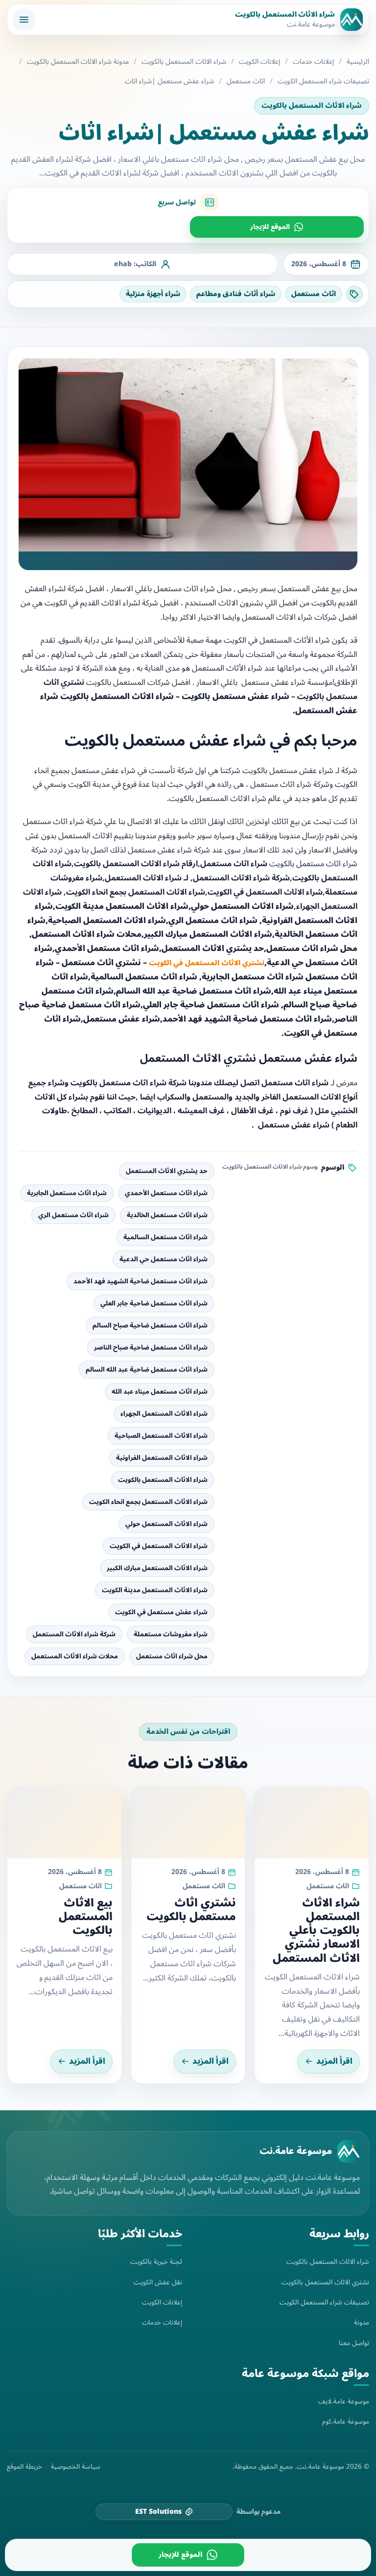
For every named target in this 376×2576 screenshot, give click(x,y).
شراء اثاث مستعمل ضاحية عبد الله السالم (147, 1370)
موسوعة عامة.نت (296, 2151)
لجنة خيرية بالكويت (156, 2262)
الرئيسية (358, 62)
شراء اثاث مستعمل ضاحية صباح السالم (150, 1326)
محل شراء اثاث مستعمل (172, 1656)
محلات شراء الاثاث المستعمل (75, 1656)
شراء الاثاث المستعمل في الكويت (159, 1546)
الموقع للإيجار (270, 227)
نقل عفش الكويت (158, 2282)
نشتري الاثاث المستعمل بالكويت (325, 2282)
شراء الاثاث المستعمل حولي (166, 1524)
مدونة (362, 2322)
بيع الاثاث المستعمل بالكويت (86, 1917)
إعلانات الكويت (259, 62)
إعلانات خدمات (313, 62)
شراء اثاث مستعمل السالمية (165, 1237)
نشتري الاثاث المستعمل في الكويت (207, 963)
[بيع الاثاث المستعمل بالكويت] (64, 1823)
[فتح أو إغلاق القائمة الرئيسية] (24, 20)
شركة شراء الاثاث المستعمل (74, 1634)
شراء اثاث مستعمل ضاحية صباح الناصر (151, 1348)
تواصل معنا (354, 2343)
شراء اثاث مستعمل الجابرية (67, 1193)
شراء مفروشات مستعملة (171, 1634)
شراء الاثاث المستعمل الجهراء (164, 1414)
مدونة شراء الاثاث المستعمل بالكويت (78, 62)
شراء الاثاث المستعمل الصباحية (161, 1436)
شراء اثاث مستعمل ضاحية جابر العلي (154, 1303)
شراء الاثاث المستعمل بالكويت (184, 62)
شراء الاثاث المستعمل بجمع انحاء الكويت (148, 1502)
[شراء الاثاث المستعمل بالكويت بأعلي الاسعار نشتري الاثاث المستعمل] (312, 1823)
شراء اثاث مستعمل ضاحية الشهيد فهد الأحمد (141, 1281)
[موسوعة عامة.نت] (349, 2151)
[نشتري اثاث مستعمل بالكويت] (188, 1823)
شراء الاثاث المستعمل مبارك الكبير (157, 1568)
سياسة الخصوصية (76, 2467)
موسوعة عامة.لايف (344, 2401)
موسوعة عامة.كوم (346, 2421)
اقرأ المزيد (334, 2061)
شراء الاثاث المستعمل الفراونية (162, 1458)
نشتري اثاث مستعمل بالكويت (191, 1910)
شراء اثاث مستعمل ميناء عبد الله (160, 1392)
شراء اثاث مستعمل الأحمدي (166, 1193)
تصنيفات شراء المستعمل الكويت (323, 81)
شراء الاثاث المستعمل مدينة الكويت (155, 1590)
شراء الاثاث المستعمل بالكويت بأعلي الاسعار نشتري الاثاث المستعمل (316, 1931)
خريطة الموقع (24, 2467)
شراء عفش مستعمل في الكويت (161, 1612)
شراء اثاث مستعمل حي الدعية (164, 1259)
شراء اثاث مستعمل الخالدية (167, 1215)
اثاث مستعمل (246, 81)
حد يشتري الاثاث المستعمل (167, 1171)
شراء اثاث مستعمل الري (73, 1215)
